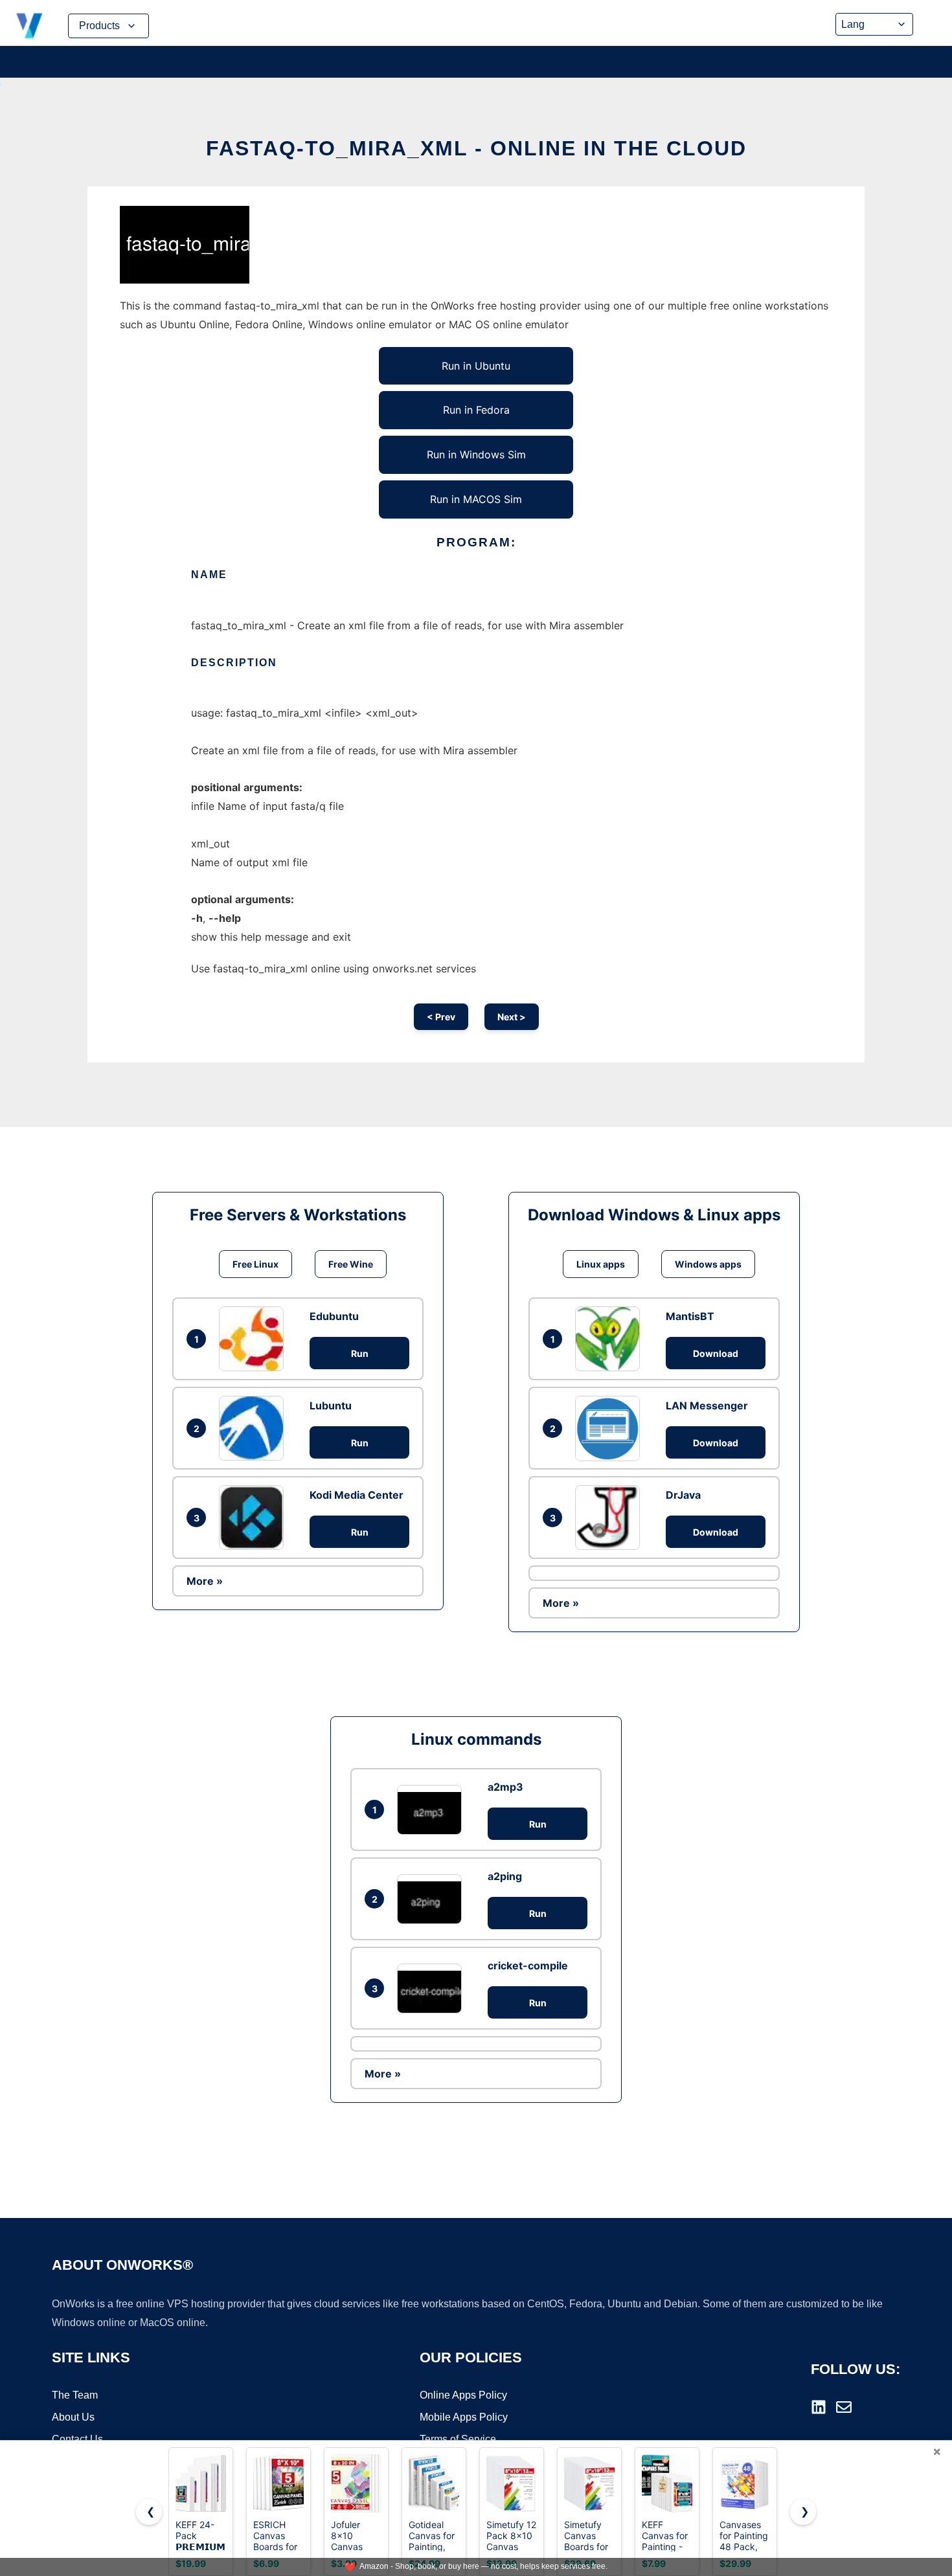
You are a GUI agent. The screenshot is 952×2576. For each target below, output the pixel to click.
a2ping (505, 1876)
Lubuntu (331, 1406)
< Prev (441, 1017)
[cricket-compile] (433, 1988)
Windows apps (708, 1264)
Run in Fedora (476, 410)
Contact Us (77, 2439)
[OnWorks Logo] (29, 26)
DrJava (683, 1495)
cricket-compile (528, 1966)
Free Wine (351, 1264)
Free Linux (255, 1264)
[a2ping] (433, 1899)
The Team (75, 2395)
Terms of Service (458, 2439)
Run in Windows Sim (476, 454)
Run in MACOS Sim (476, 499)
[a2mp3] (433, 1810)
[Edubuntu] (255, 1339)
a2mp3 (505, 1787)
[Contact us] (844, 2407)
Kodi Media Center (357, 1495)
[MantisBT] (611, 1339)
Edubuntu (334, 1316)
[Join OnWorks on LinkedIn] (819, 2407)
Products (99, 26)
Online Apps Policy (463, 2395)
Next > (512, 1017)
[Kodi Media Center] (255, 1518)
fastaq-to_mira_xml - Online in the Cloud (476, 148)
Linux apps (601, 1264)
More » (205, 1581)
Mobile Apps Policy (464, 2417)
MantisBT (690, 1316)
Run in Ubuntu (476, 366)
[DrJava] (611, 1518)
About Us (73, 2417)
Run (360, 1353)
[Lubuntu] (255, 1428)
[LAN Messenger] (611, 1428)
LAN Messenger (707, 1406)
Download (716, 1353)
